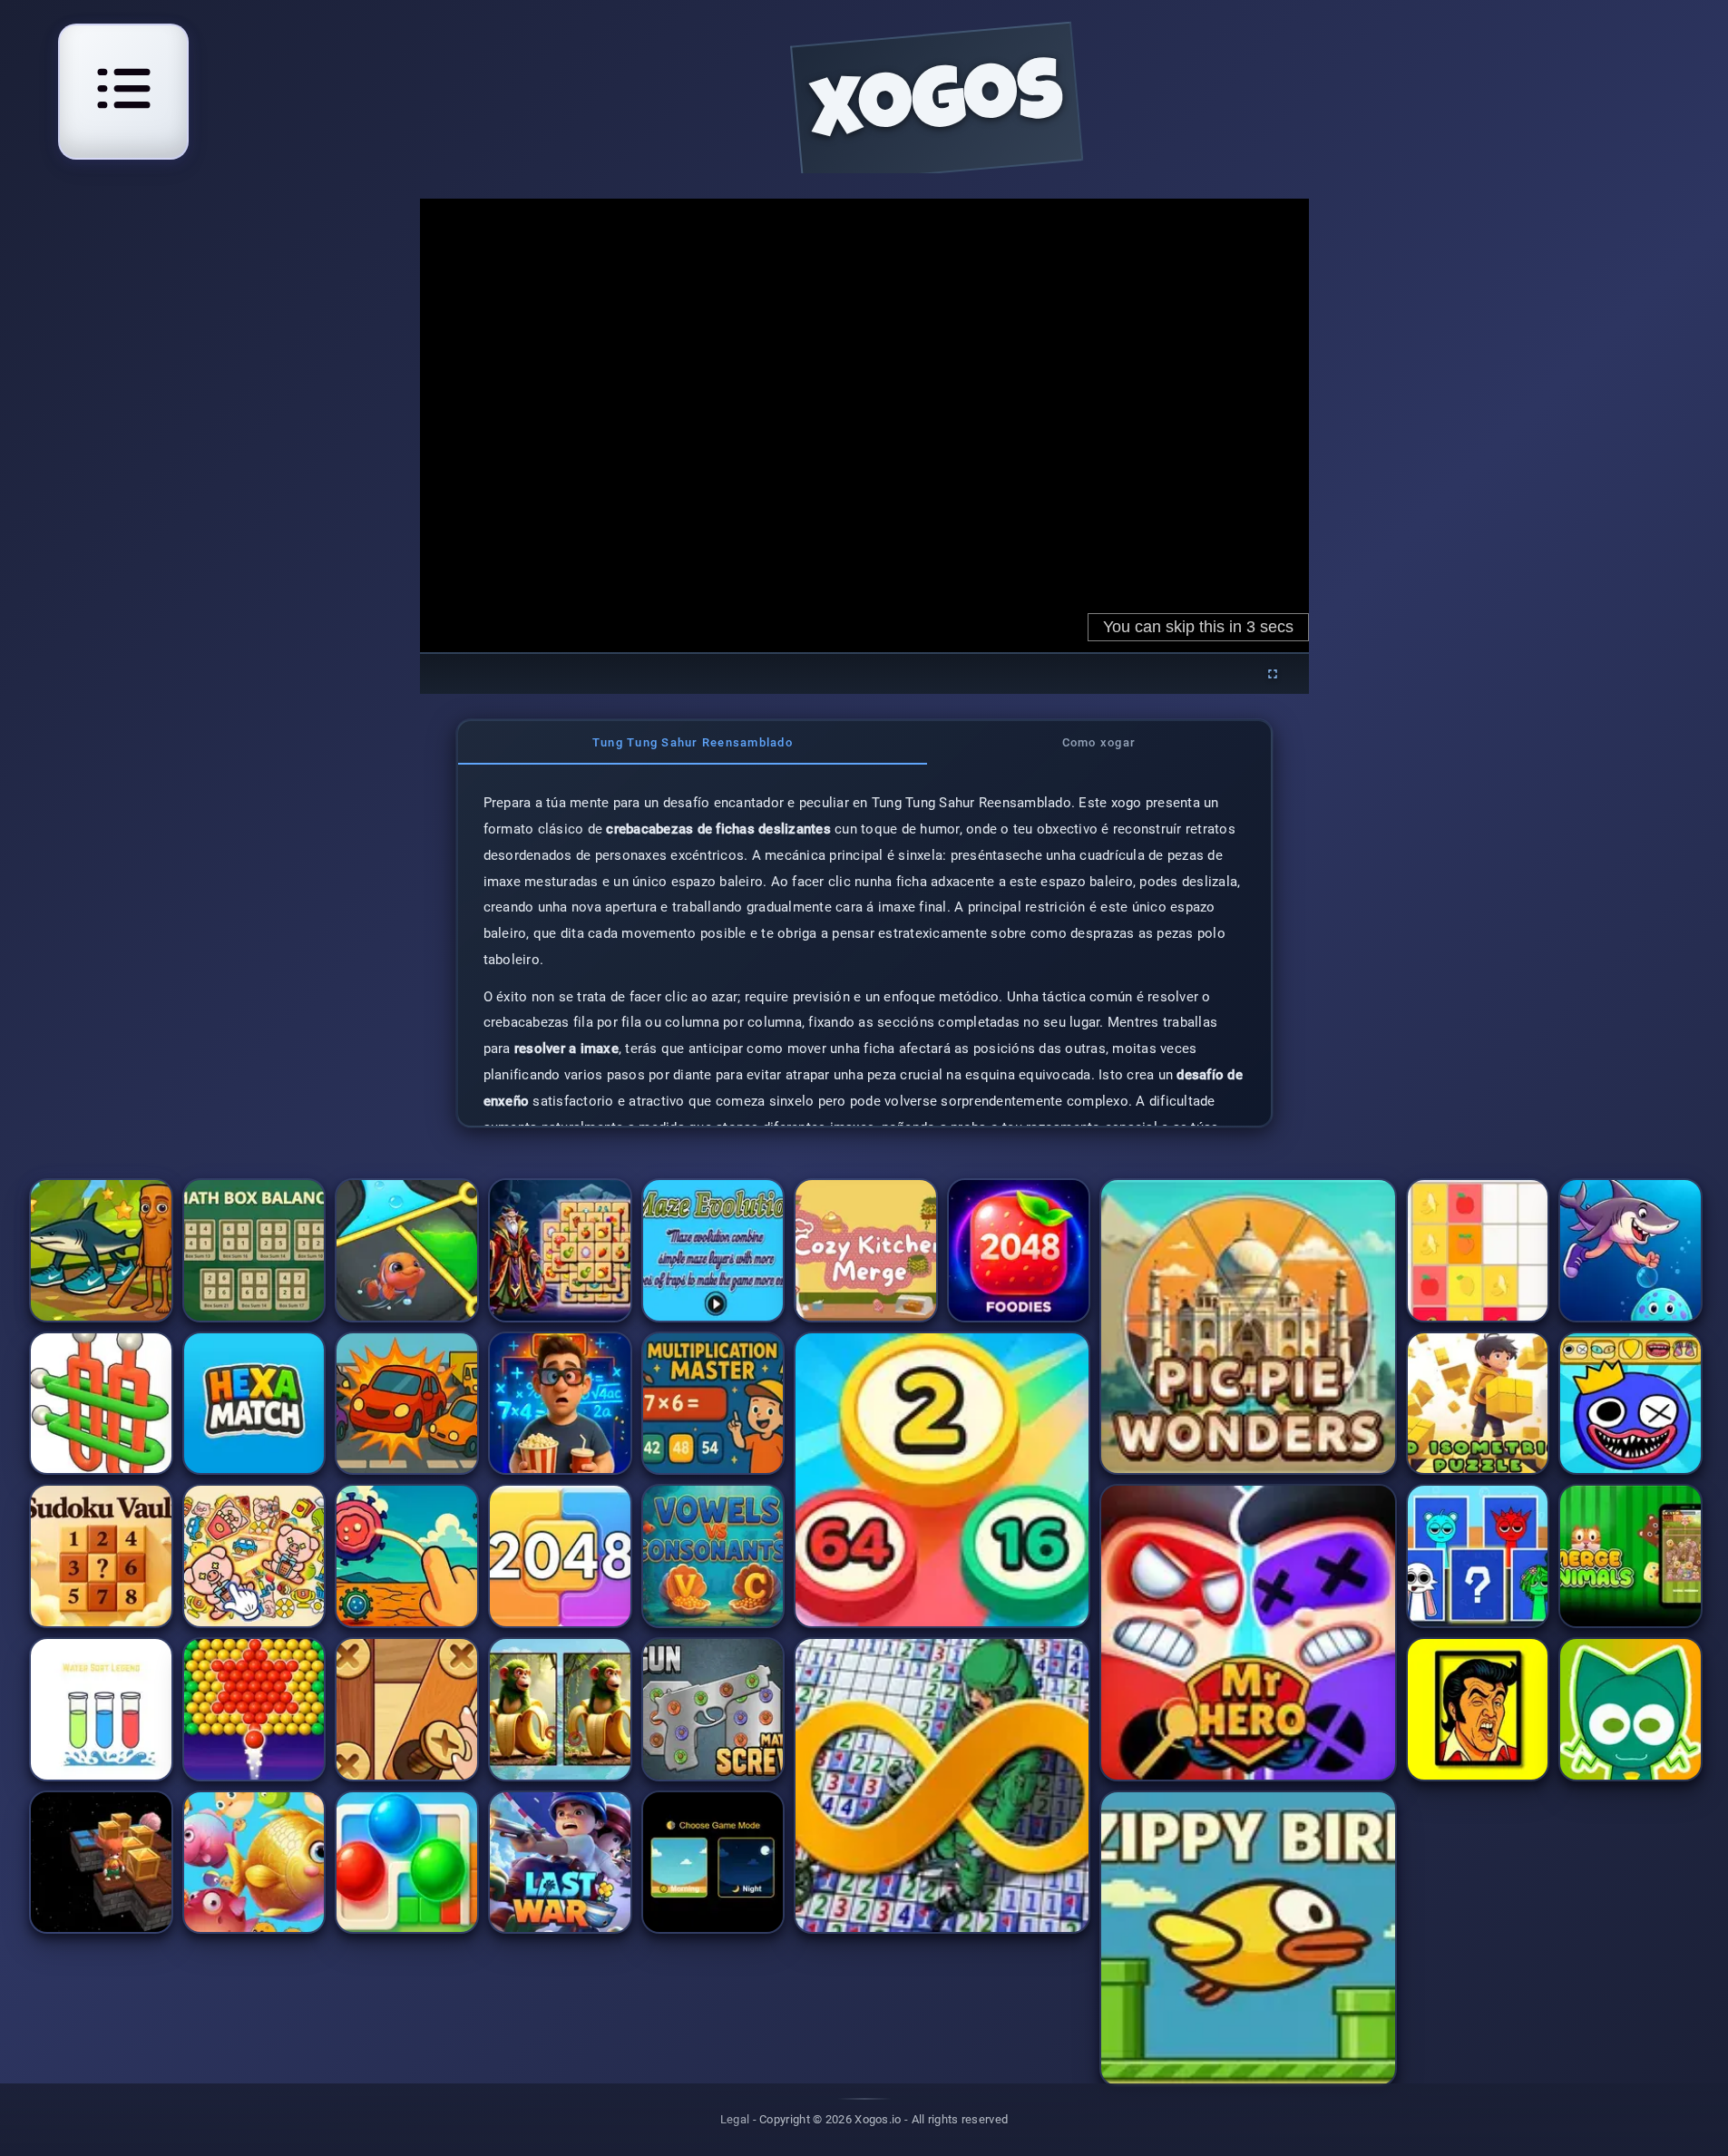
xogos (937, 110)
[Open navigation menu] (123, 89)
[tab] (693, 743)
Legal (735, 2119)
